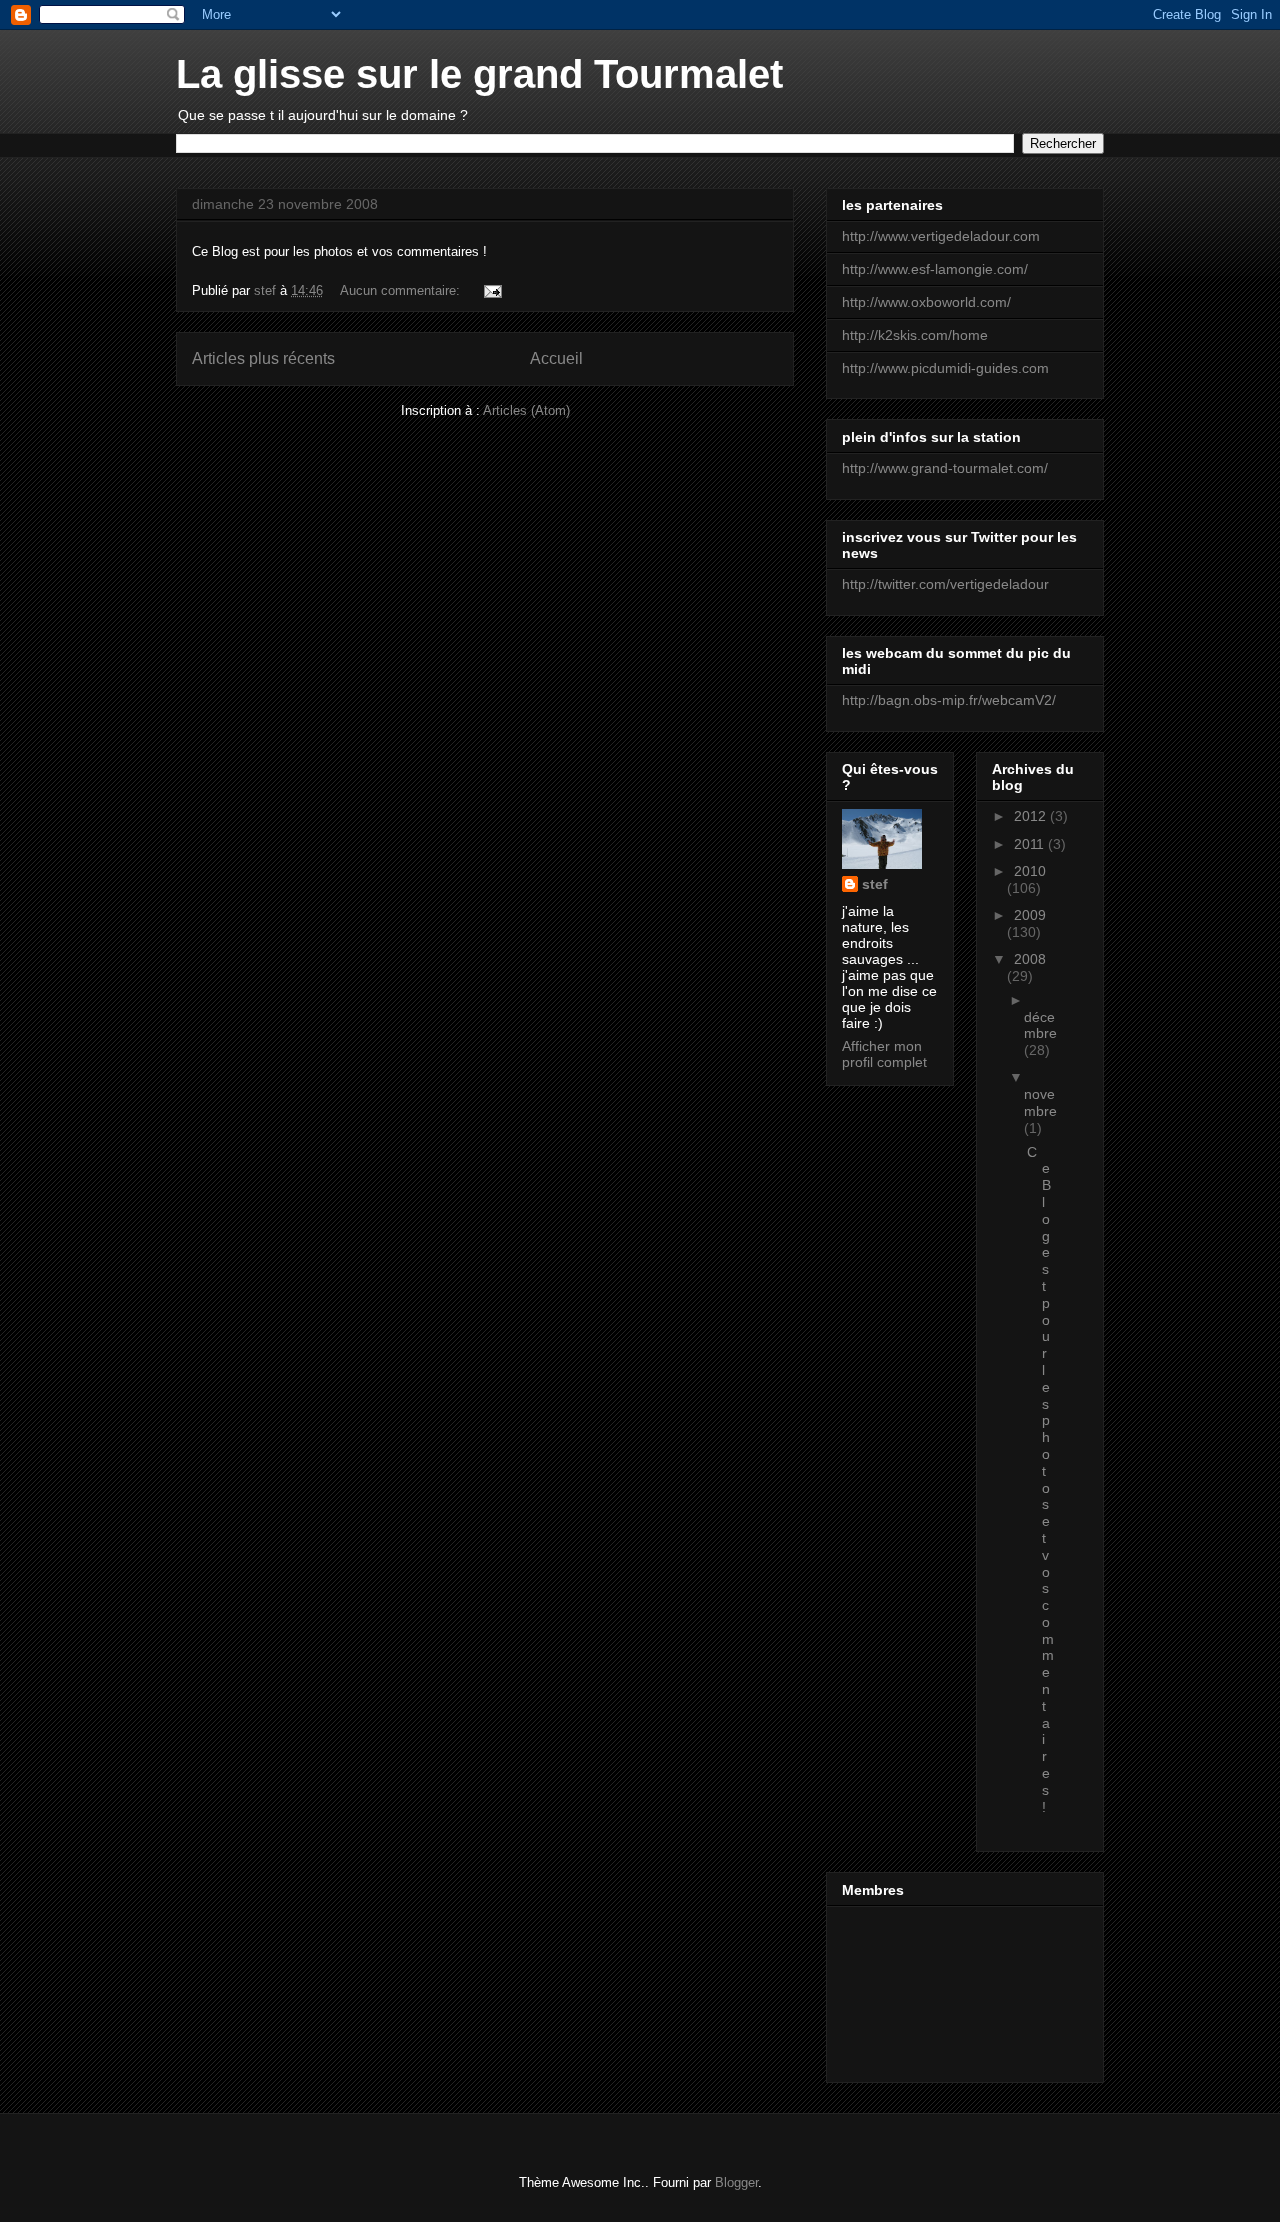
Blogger (736, 2182)
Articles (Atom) (526, 410)
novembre (1040, 1102)
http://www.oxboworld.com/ (926, 302)
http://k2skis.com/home (915, 335)
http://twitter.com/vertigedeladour (945, 584)
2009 (1030, 915)
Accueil (556, 358)
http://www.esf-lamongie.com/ (935, 269)
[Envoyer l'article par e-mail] (491, 290)
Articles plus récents (263, 358)
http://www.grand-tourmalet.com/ (945, 468)
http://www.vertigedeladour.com (941, 236)
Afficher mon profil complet (884, 1054)
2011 (1031, 844)
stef (875, 884)
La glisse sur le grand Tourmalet (479, 74)
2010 (1030, 871)
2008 (1030, 959)
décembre (1040, 1025)
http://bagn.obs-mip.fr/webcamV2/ (949, 700)
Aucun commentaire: (402, 290)
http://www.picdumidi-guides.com (945, 368)
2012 (1032, 816)
